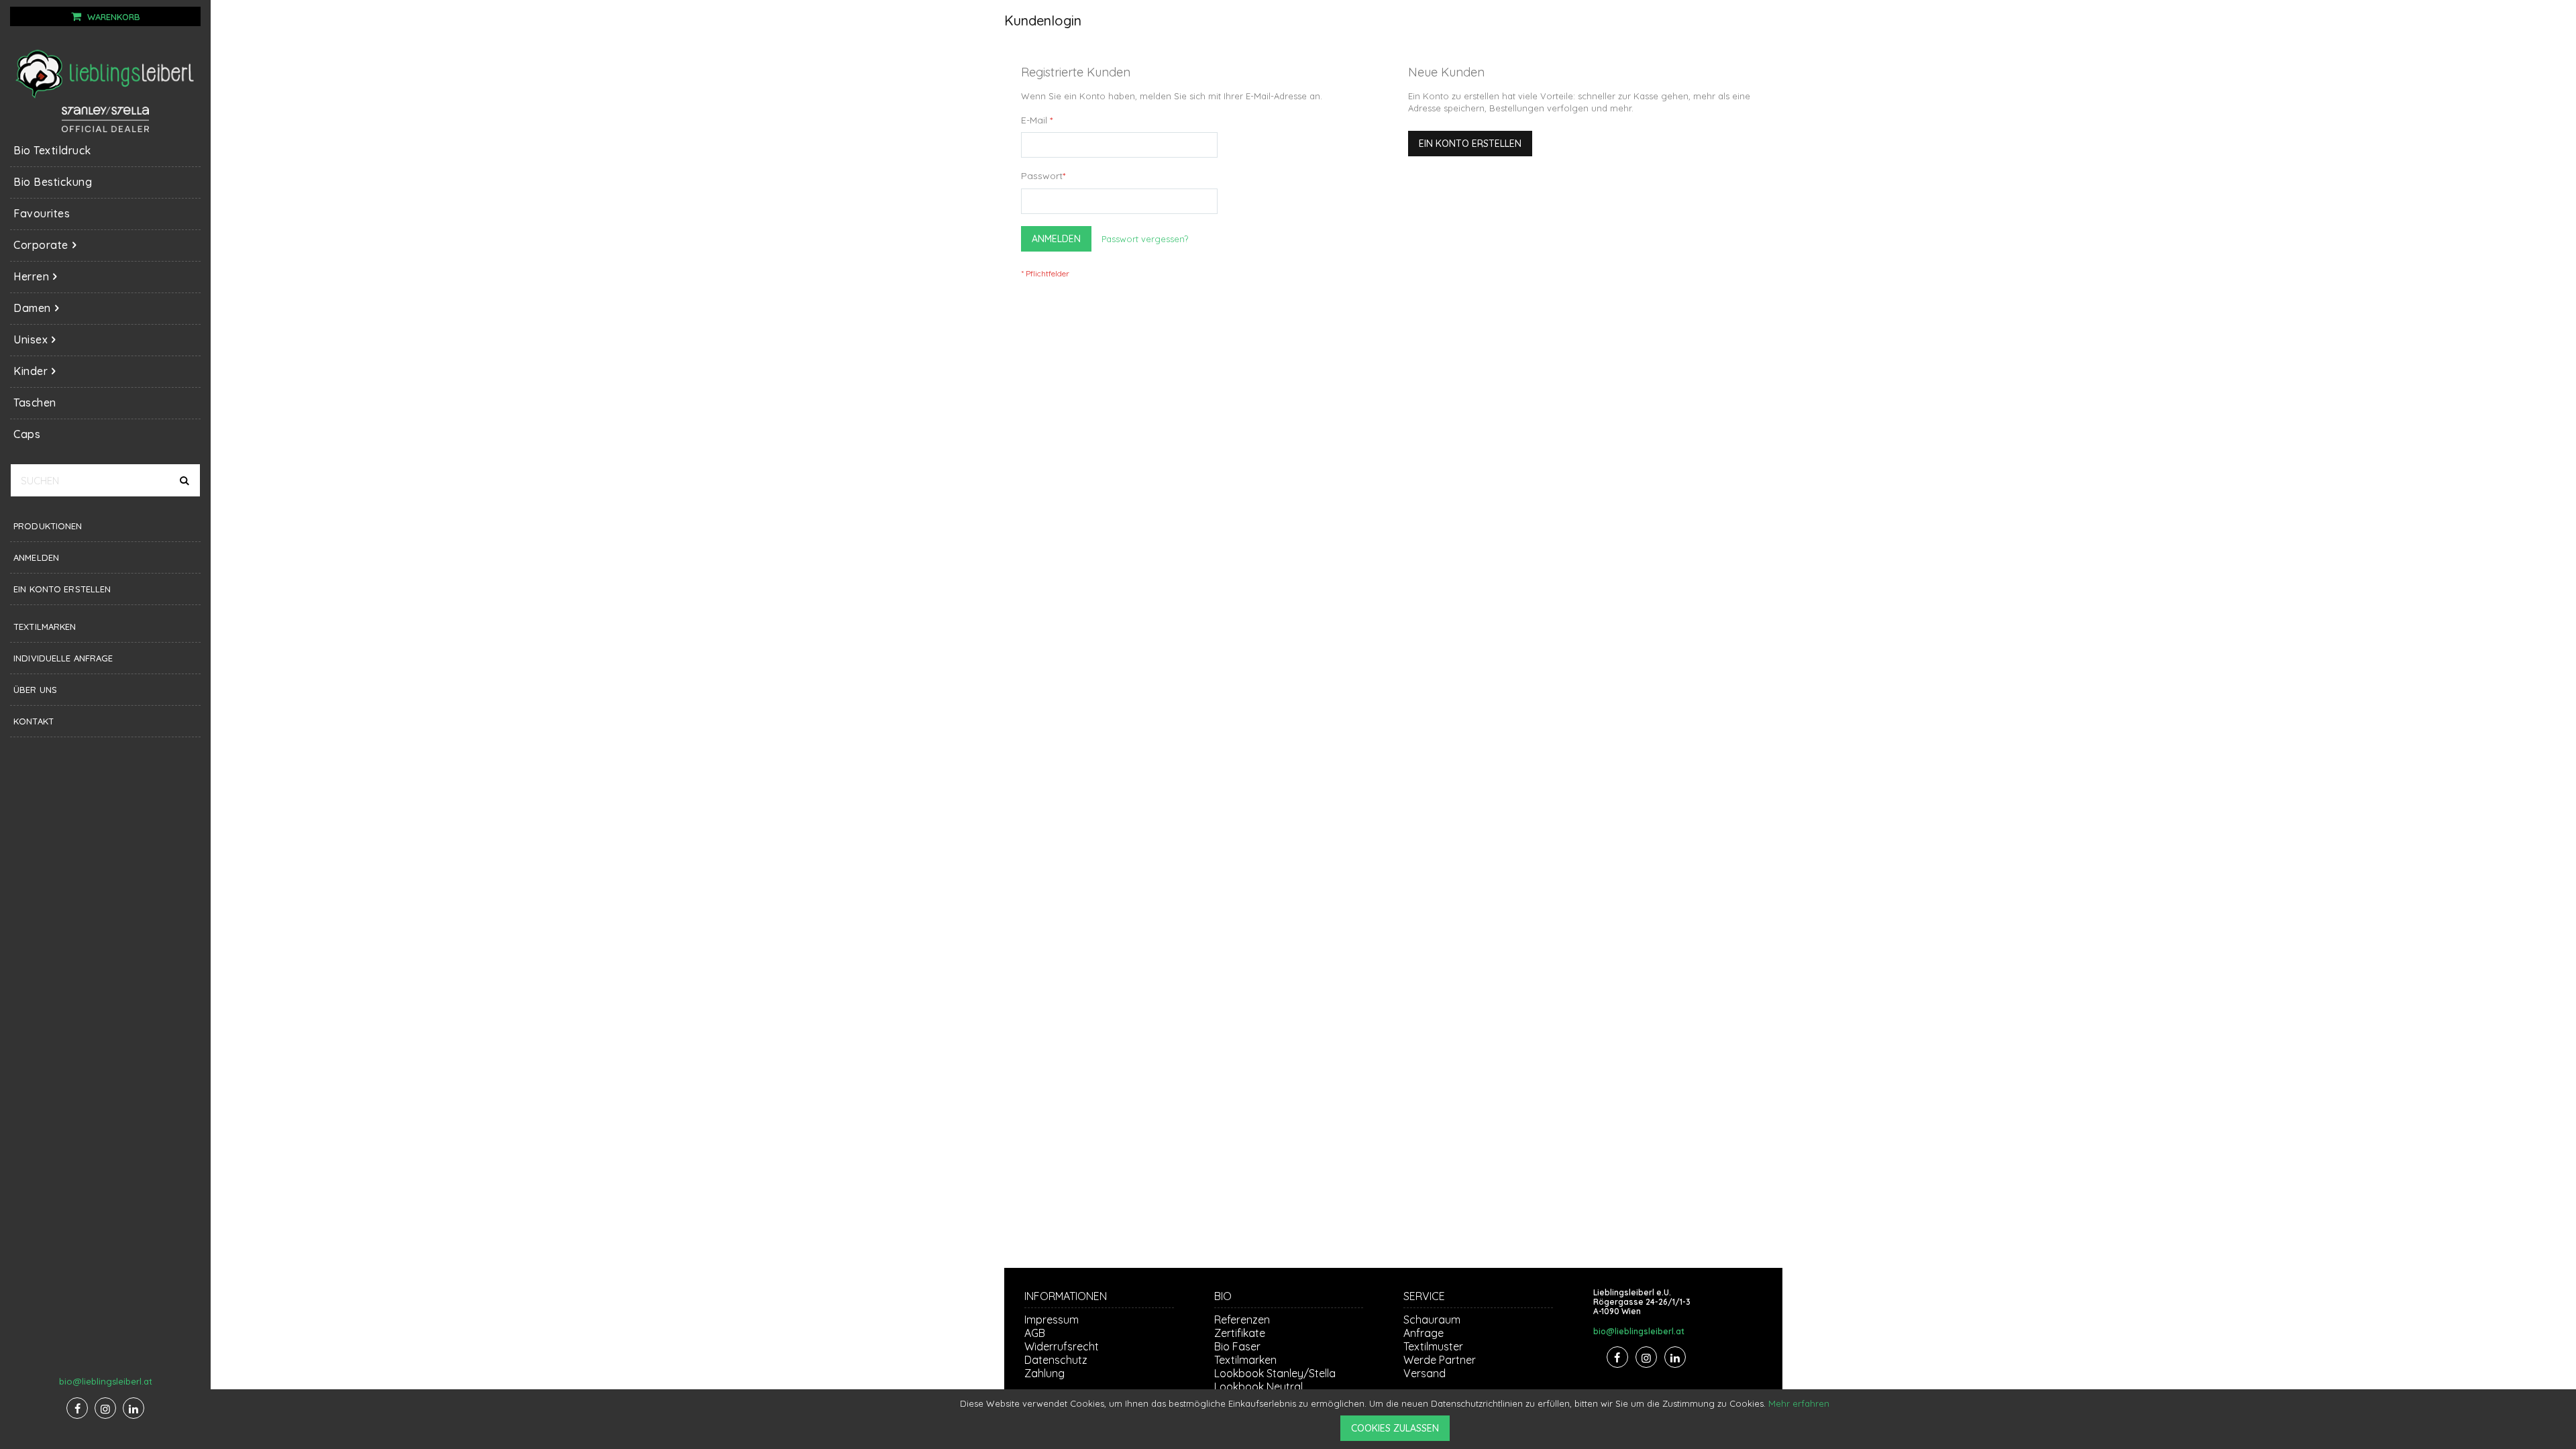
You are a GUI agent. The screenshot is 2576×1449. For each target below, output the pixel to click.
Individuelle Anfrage (63, 658)
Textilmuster (1433, 1346)
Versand (1425, 1373)
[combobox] (105, 480)
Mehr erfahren (1799, 1403)
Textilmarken (45, 627)
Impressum (1052, 1320)
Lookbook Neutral (1258, 1387)
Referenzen (1242, 1320)
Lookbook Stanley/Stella (1275, 1373)
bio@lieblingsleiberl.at (106, 1381)
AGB (1035, 1333)
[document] (1395, 1419)
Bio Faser (1237, 1346)
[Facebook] (77, 1408)
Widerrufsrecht (1062, 1346)
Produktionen (48, 526)
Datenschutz (1056, 1360)
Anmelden (36, 557)
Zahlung (1044, 1373)
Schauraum (1432, 1320)
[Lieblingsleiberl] (105, 73)
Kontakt (34, 721)
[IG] (105, 1408)
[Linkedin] (133, 1408)
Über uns (35, 690)
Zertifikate (1240, 1333)
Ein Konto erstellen (62, 589)
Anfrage (1424, 1333)
